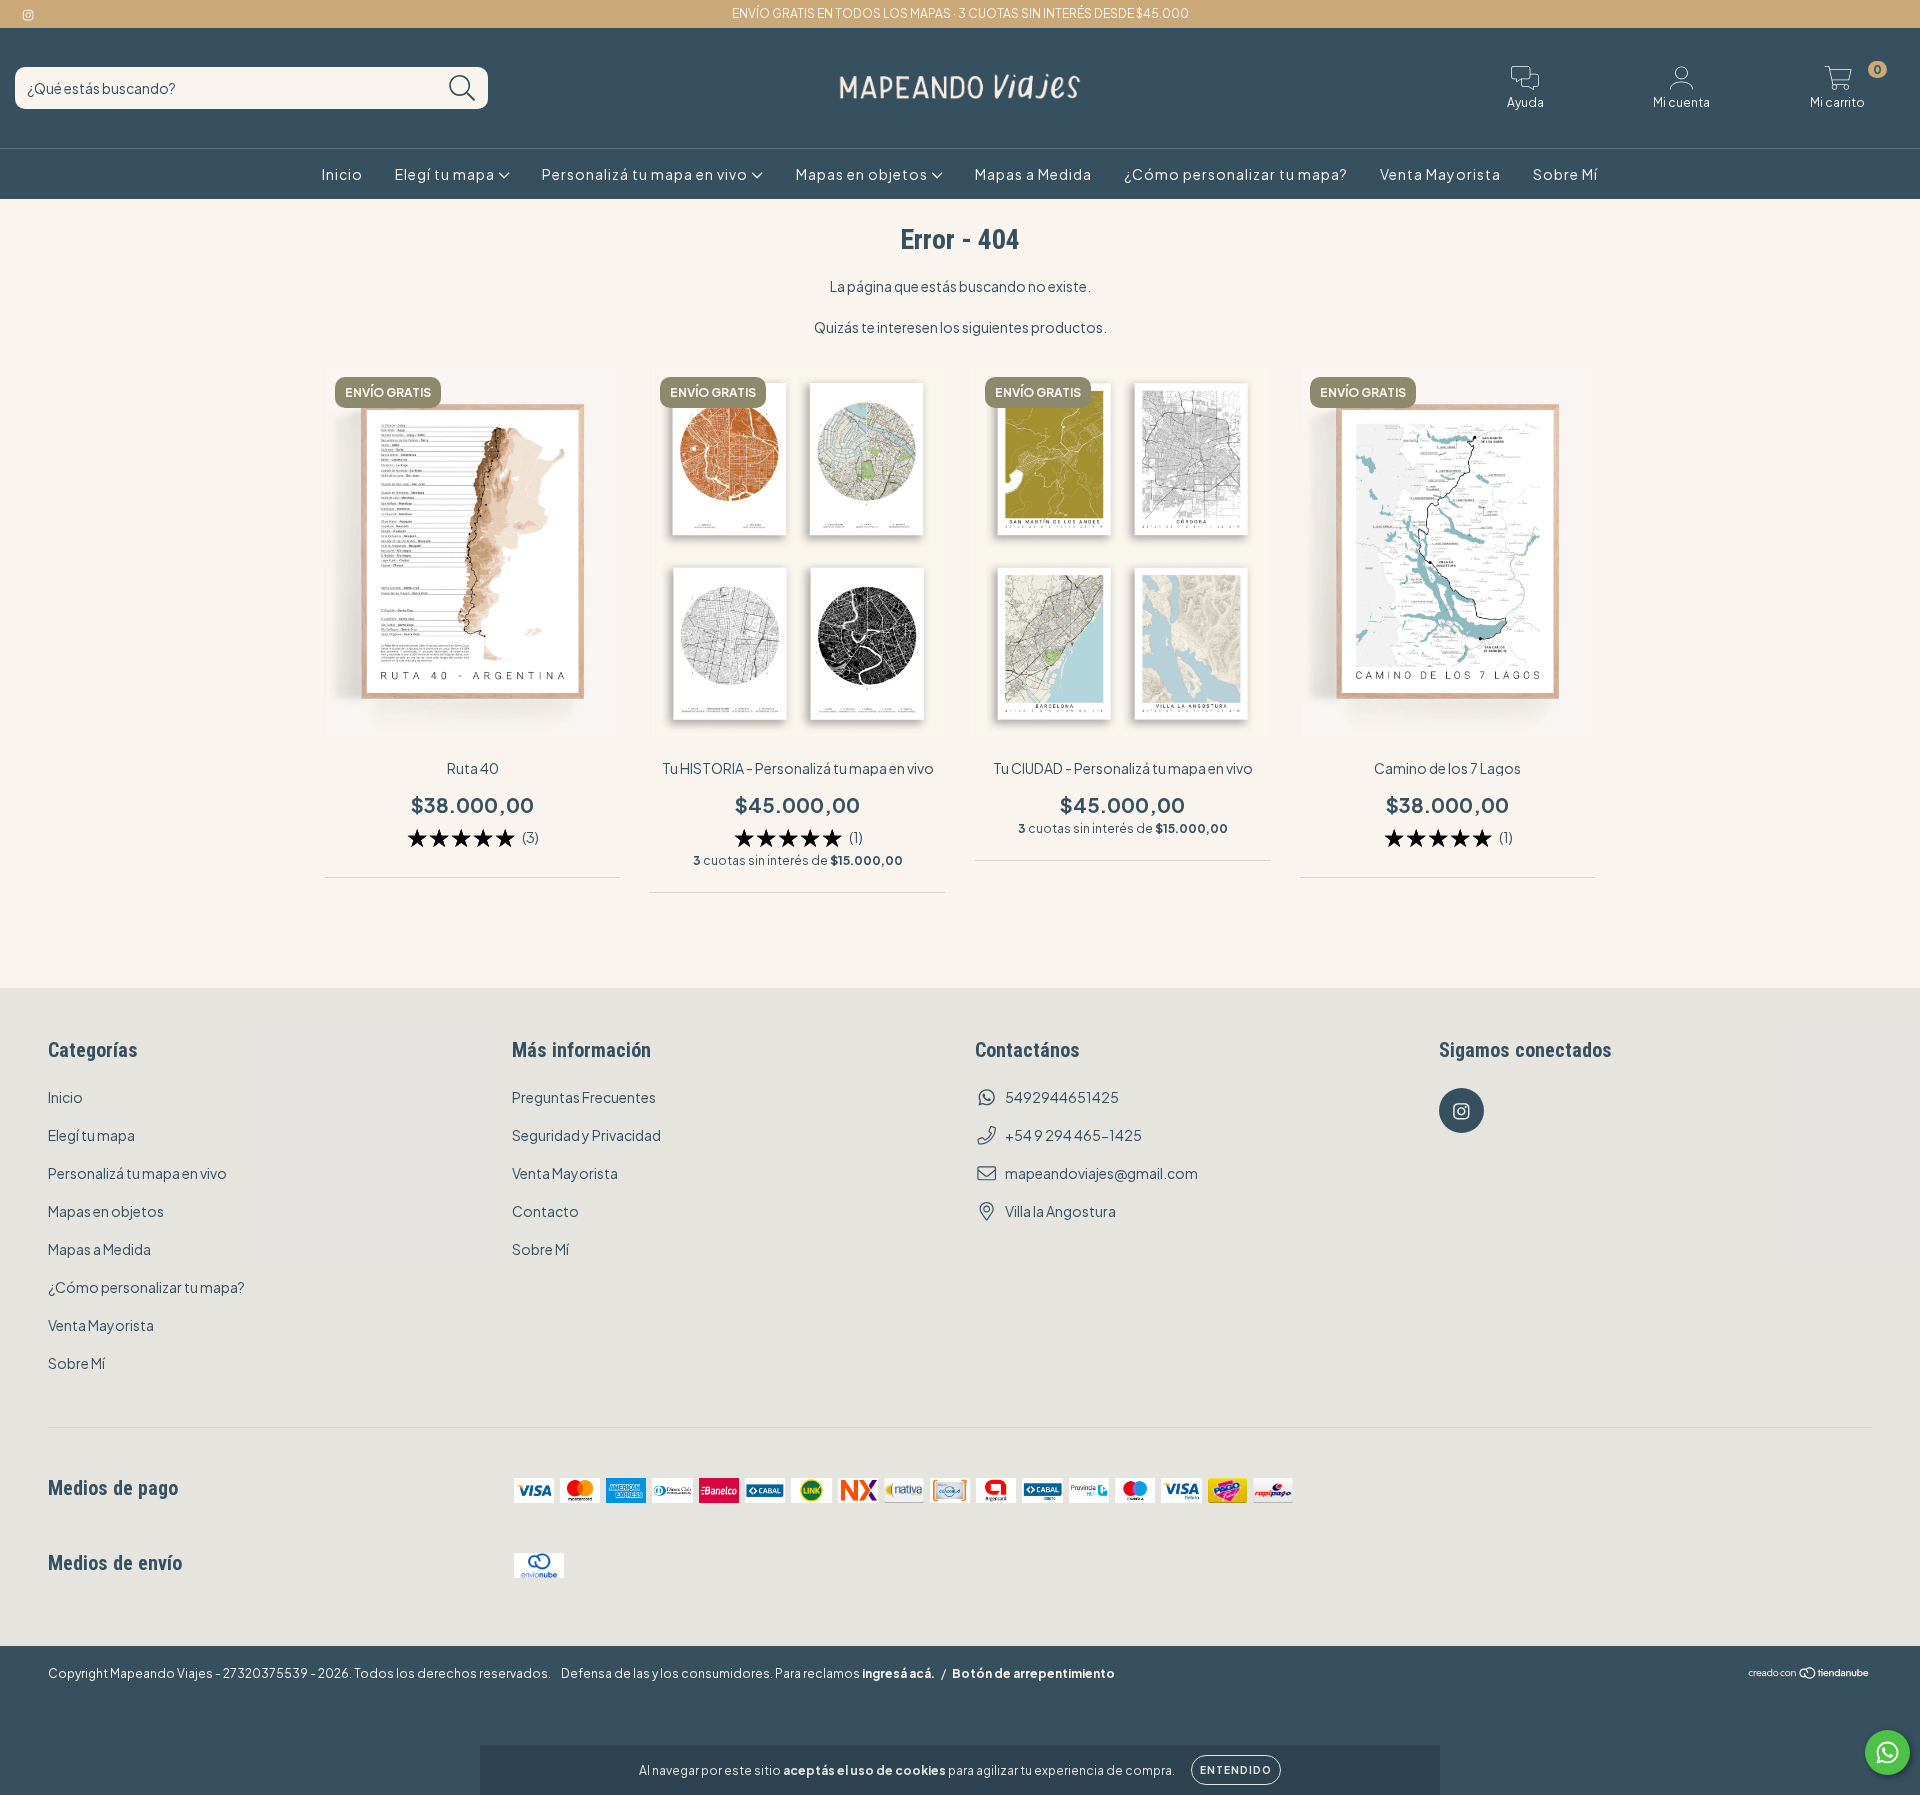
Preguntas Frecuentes (584, 1097)
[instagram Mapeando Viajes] (28, 14)
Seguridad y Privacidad (586, 1135)
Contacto (545, 1211)
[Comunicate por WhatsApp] (1887, 1752)
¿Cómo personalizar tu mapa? (1236, 174)
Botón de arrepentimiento (1033, 1673)
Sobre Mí (1565, 174)
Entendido (1236, 1770)
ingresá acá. (898, 1673)
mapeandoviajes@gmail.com (1101, 1173)
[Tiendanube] (1809, 1674)
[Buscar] (462, 88)
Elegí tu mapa (446, 174)
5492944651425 (1062, 1097)
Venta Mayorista (1440, 174)
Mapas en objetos (863, 174)
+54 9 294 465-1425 (1073, 1135)
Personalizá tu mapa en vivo (646, 174)
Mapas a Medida (1033, 174)
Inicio (342, 174)
